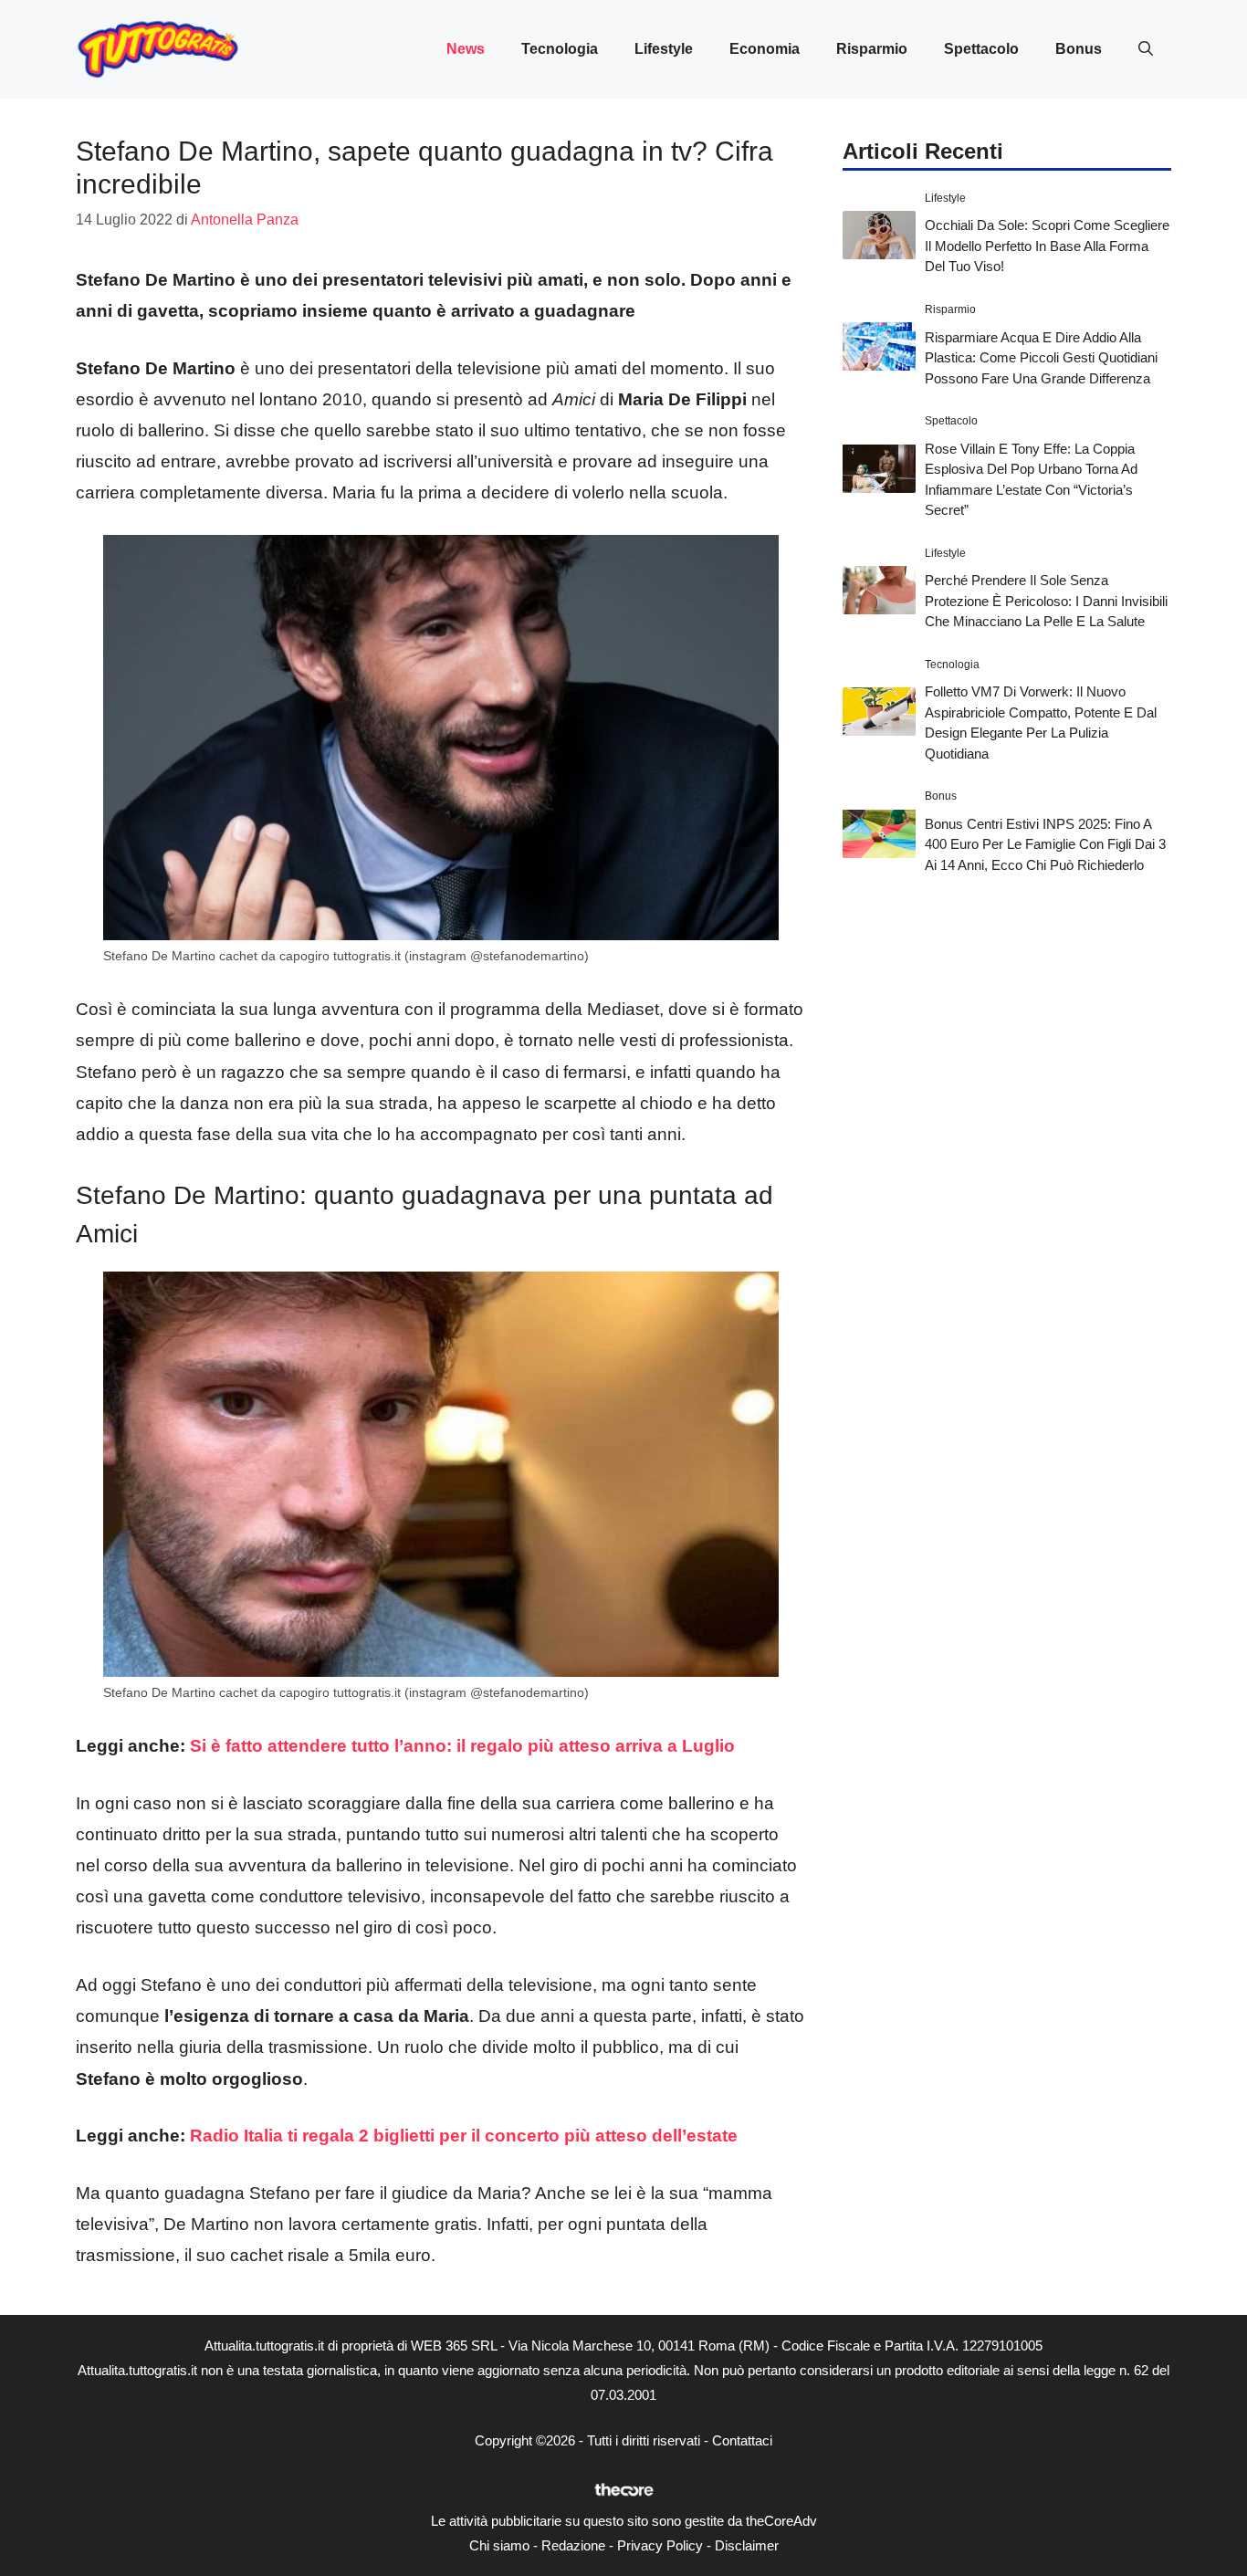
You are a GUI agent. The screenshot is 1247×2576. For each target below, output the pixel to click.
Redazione (573, 2545)
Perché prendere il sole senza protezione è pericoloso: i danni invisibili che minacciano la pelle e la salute (1046, 601)
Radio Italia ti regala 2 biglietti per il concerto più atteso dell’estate (464, 2136)
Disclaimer (747, 2545)
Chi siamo (499, 2545)
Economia (765, 49)
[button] (1146, 49)
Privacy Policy (660, 2545)
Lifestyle (664, 49)
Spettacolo (981, 49)
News (466, 49)
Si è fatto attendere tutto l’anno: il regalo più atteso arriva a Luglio (462, 1746)
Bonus (1079, 49)
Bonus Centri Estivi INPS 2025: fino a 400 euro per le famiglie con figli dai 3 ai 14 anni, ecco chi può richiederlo (1045, 844)
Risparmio (872, 49)
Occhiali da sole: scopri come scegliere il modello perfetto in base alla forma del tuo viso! (1047, 246)
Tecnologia (560, 49)
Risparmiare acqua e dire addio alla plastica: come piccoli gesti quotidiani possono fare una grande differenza (1041, 357)
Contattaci (742, 2440)
